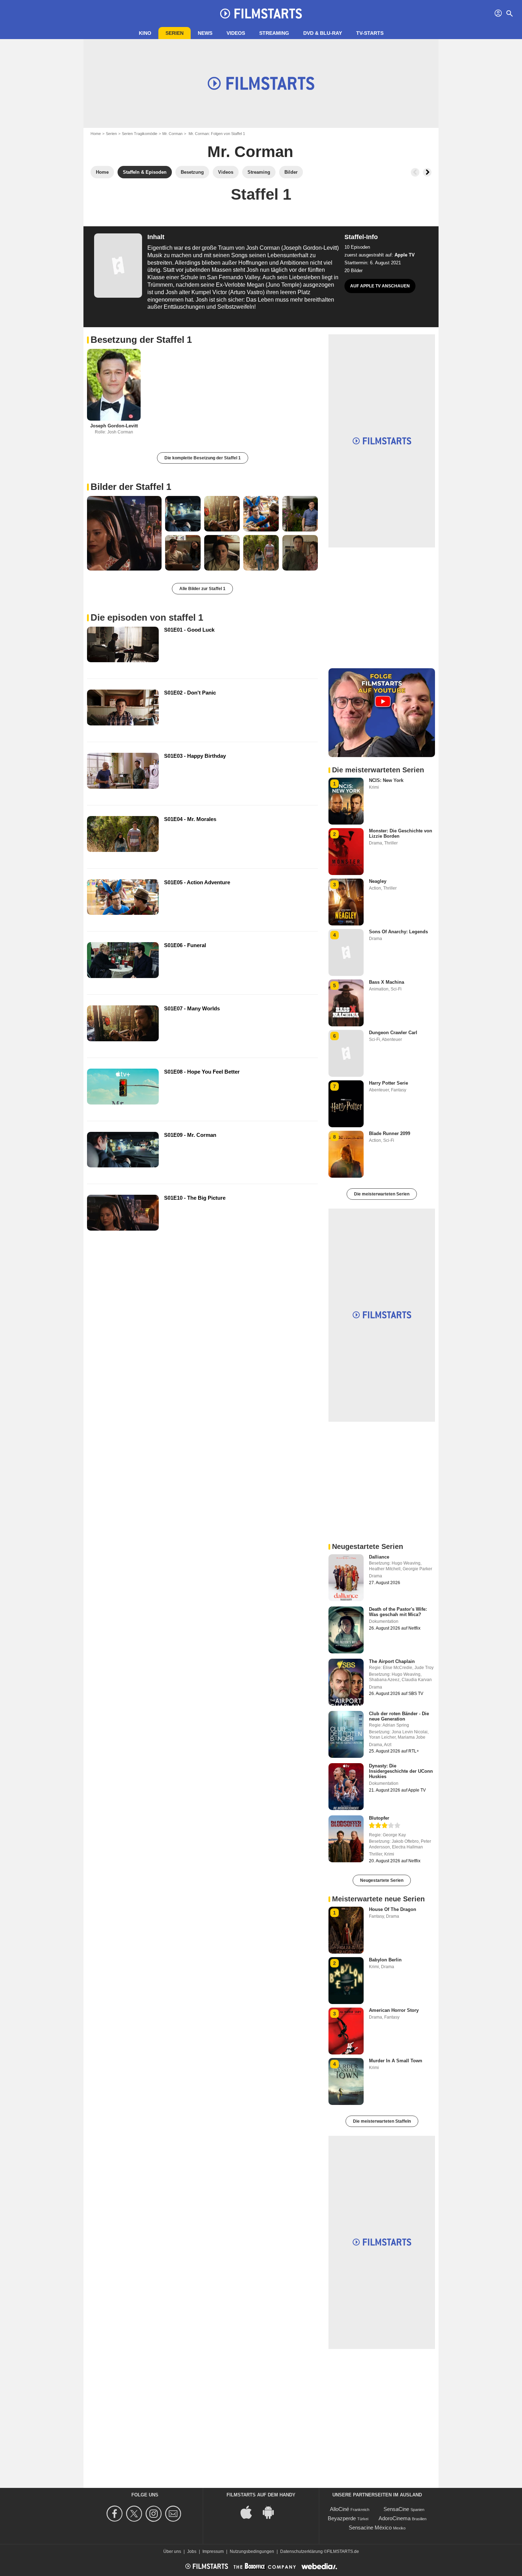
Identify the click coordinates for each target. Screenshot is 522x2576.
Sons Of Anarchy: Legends (398, 932)
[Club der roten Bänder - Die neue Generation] (346, 1734)
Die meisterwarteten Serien (382, 1194)
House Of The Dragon (393, 1909)
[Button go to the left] (415, 172)
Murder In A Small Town (396, 2061)
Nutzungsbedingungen (252, 2551)
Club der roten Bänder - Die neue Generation (399, 1716)
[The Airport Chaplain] (346, 1682)
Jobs (192, 2551)
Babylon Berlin (385, 1960)
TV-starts (370, 33)
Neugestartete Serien (382, 1880)
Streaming (274, 33)
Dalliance (379, 1557)
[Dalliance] (346, 1578)
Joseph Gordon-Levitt (114, 426)
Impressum (213, 2551)
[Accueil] (261, 13)
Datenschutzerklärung (301, 2551)
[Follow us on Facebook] (116, 2514)
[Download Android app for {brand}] (272, 2512)
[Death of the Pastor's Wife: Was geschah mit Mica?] (346, 1630)
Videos (236, 33)
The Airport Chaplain (392, 1661)
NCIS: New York (386, 780)
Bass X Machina (387, 982)
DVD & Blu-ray (323, 33)
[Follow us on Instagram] (155, 2514)
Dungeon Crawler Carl (393, 1033)
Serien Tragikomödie (140, 134)
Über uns (172, 2551)
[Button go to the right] (427, 172)
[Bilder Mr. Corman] (124, 533)
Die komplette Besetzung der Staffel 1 (203, 458)
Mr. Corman (172, 134)
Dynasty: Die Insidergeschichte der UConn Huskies (401, 1771)
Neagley (378, 881)
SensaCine (396, 2509)
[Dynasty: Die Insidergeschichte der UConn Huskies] (346, 1787)
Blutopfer (379, 1818)
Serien (175, 33)
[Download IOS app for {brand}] (250, 2512)
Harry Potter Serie (388, 1083)
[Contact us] (174, 2514)
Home (96, 134)
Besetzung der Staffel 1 (141, 340)
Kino (145, 33)
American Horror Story (394, 2010)
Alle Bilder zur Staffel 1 (202, 589)
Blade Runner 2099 (390, 1133)
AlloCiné (339, 2509)
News (205, 33)
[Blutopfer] (346, 1839)
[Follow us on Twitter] (135, 2514)
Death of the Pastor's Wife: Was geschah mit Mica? (398, 1612)
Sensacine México (370, 2528)
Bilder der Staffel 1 (131, 487)
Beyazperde (342, 2518)
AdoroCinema (395, 2518)
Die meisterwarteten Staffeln (382, 2121)
